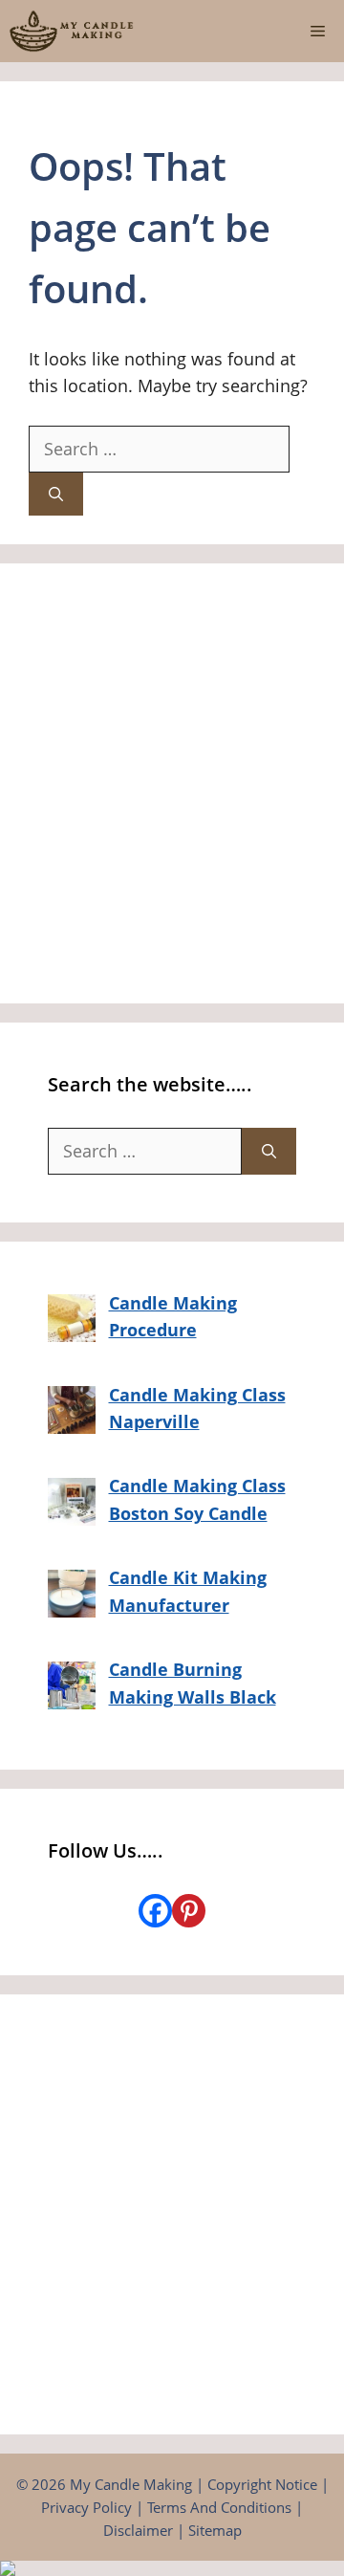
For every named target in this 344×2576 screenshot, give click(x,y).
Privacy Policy (86, 2507)
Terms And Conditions (219, 2507)
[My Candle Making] (72, 31)
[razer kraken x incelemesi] (172, 2568)
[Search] (56, 494)
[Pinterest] (189, 1911)
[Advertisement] (172, 783)
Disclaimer (138, 2530)
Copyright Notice (262, 2484)
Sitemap (215, 2530)
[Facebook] (155, 1911)
